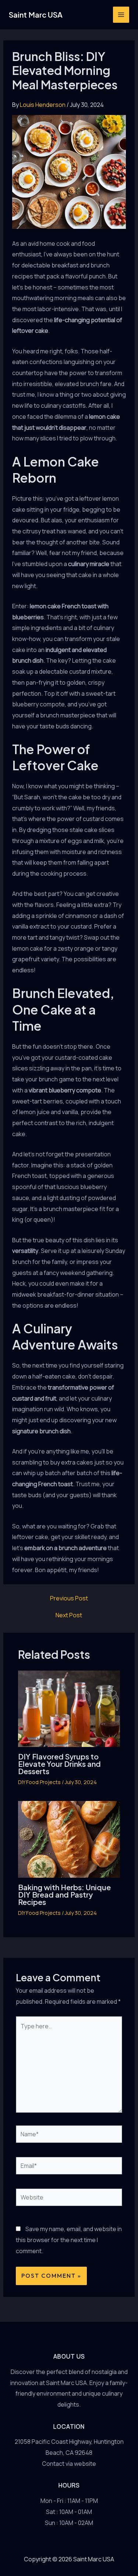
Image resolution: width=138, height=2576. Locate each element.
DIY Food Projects (39, 1782)
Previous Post (69, 1598)
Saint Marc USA (36, 15)
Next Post (69, 1615)
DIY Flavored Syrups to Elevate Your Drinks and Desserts (59, 1764)
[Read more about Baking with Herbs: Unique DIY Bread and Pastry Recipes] (69, 1839)
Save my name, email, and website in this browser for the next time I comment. (69, 2240)
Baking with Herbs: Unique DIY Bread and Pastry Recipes (64, 1894)
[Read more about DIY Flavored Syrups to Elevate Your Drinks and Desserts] (69, 1708)
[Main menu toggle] (121, 15)
